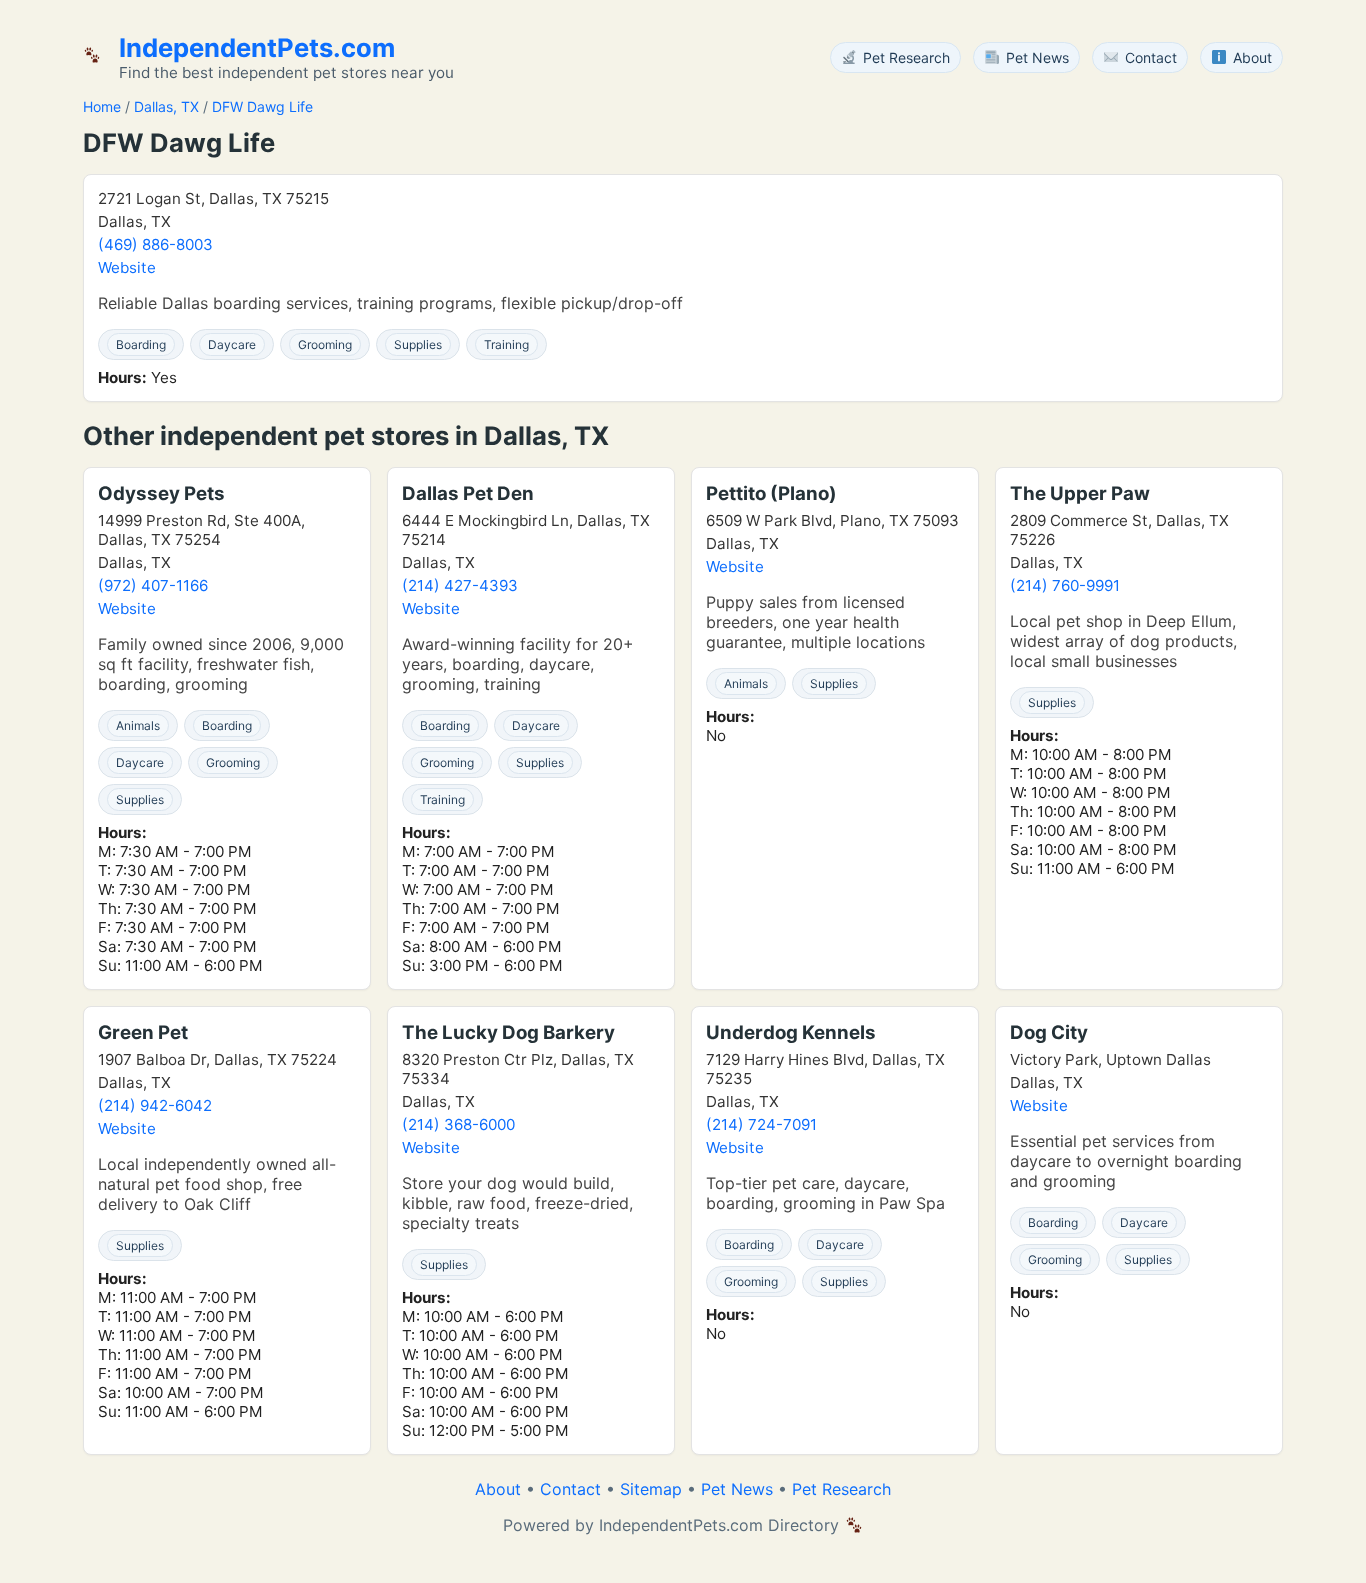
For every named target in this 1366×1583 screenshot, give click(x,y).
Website (127, 267)
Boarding (141, 344)
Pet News (737, 1489)
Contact (570, 1489)
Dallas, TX (166, 106)
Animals (138, 725)
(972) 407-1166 (153, 585)
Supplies (418, 344)
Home (102, 106)
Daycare (232, 344)
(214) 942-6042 (155, 1105)
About (498, 1489)
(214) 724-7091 (761, 1124)
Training (506, 344)
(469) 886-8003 (155, 244)
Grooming (325, 344)
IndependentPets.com (257, 47)
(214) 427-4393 (460, 585)
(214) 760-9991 (1065, 585)
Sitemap (651, 1489)
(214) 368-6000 (458, 1124)
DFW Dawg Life (262, 106)
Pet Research (841, 1489)
